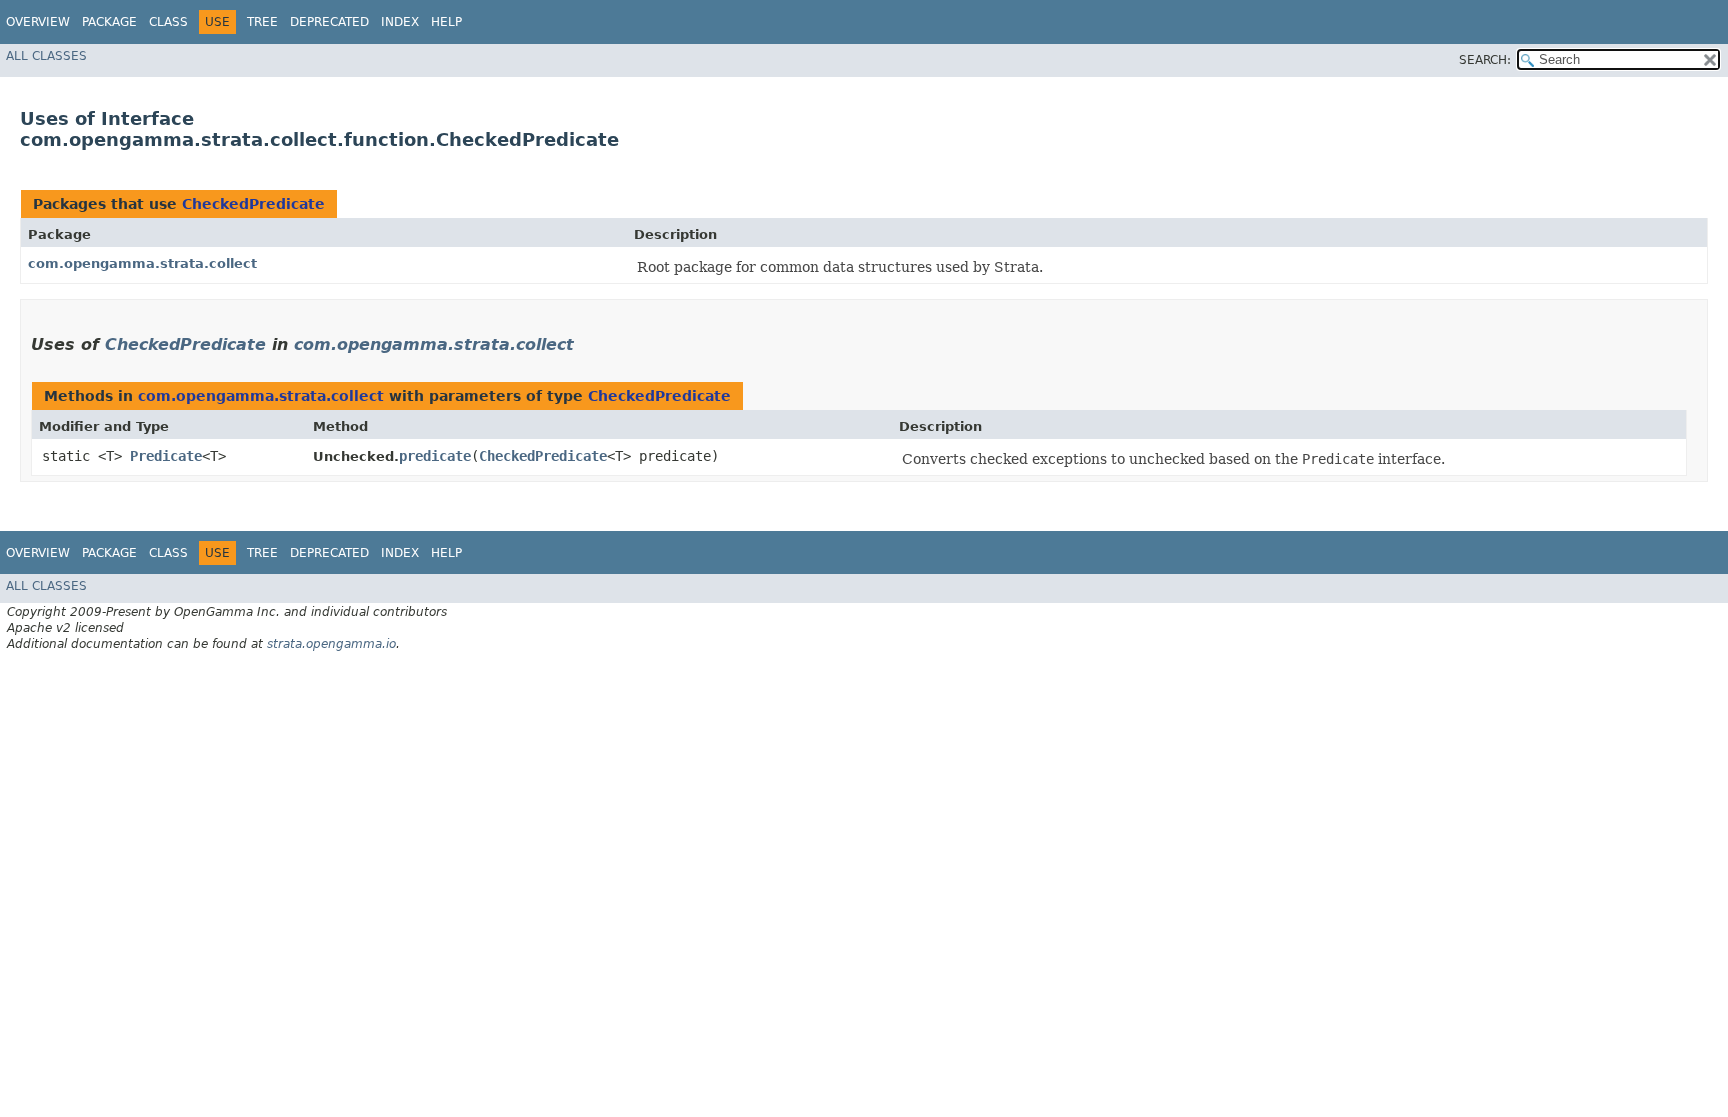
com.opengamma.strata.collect (142, 263)
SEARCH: (1485, 60)
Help (446, 22)
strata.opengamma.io (331, 644)
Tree (262, 22)
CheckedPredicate (253, 204)
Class (168, 22)
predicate (435, 456)
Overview (38, 22)
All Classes (46, 56)
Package (109, 22)
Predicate (166, 456)
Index (400, 22)
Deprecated (329, 22)
